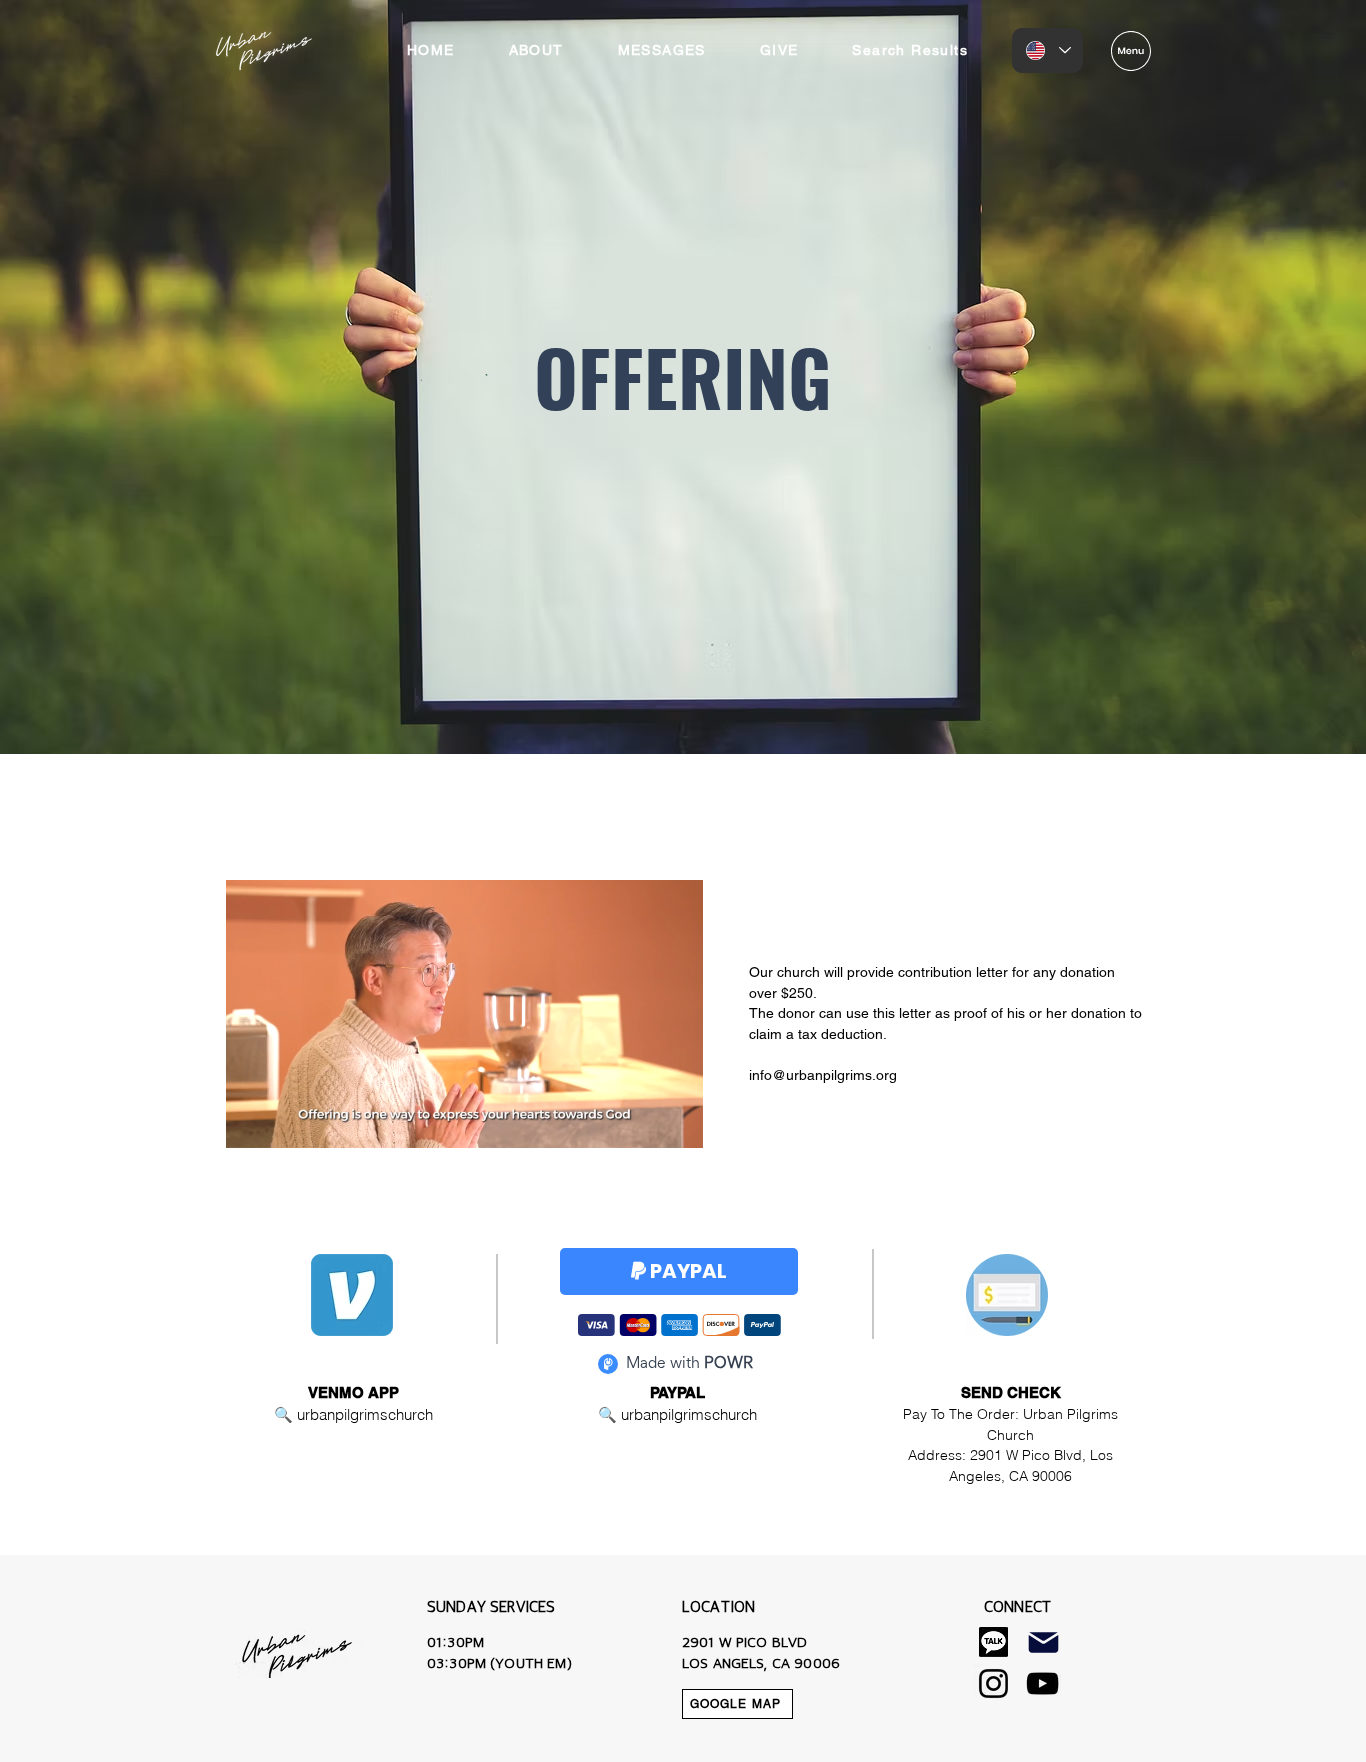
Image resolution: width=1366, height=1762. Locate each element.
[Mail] (1043, 1642)
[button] (1131, 51)
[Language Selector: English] (1047, 50)
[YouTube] (1042, 1683)
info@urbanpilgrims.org (823, 1075)
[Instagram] (993, 1683)
